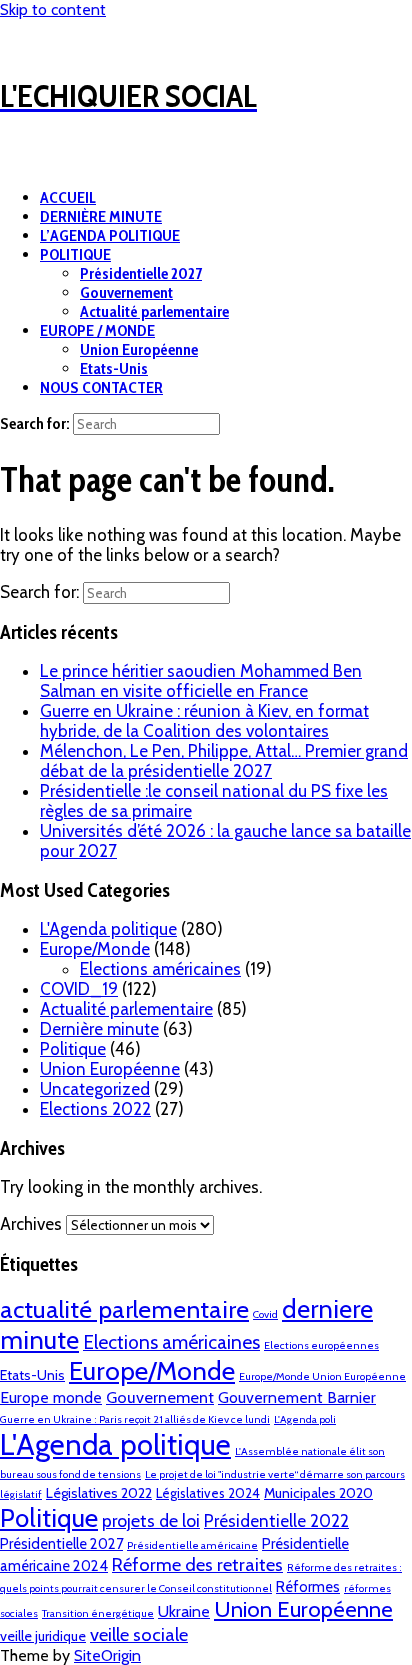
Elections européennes (321, 1345)
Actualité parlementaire (154, 311)
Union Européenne (139, 349)
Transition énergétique (98, 1613)
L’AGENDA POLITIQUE (110, 235)
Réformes (308, 1587)
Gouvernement (126, 292)
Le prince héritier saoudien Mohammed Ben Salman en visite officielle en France (201, 681)
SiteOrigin (107, 1655)
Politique (73, 1049)
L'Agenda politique (108, 929)
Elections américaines (160, 969)
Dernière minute (99, 1029)
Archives (31, 1224)
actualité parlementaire (124, 1309)
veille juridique (43, 1636)
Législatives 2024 (208, 1493)
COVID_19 (79, 989)
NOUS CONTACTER (101, 387)
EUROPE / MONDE (97, 330)
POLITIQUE (75, 254)
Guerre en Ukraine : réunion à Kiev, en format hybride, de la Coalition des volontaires (204, 721)
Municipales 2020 (318, 1493)
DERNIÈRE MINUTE (101, 216)
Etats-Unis (114, 368)
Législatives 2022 (99, 1493)
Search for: (35, 423)
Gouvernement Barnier (297, 1397)
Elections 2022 (95, 1109)
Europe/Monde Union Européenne (322, 1376)
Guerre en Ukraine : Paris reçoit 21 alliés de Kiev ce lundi (135, 1419)
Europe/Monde (95, 949)
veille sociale (139, 1634)
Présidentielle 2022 (276, 1521)
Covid (265, 1314)
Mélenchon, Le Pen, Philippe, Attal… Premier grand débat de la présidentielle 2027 (224, 761)
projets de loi (151, 1520)
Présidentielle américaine (192, 1545)
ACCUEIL (68, 197)
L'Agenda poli (305, 1419)
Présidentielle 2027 (141, 273)
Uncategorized (95, 1089)
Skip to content (53, 9)
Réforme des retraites (197, 1564)
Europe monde (51, 1397)
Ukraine (184, 1611)
